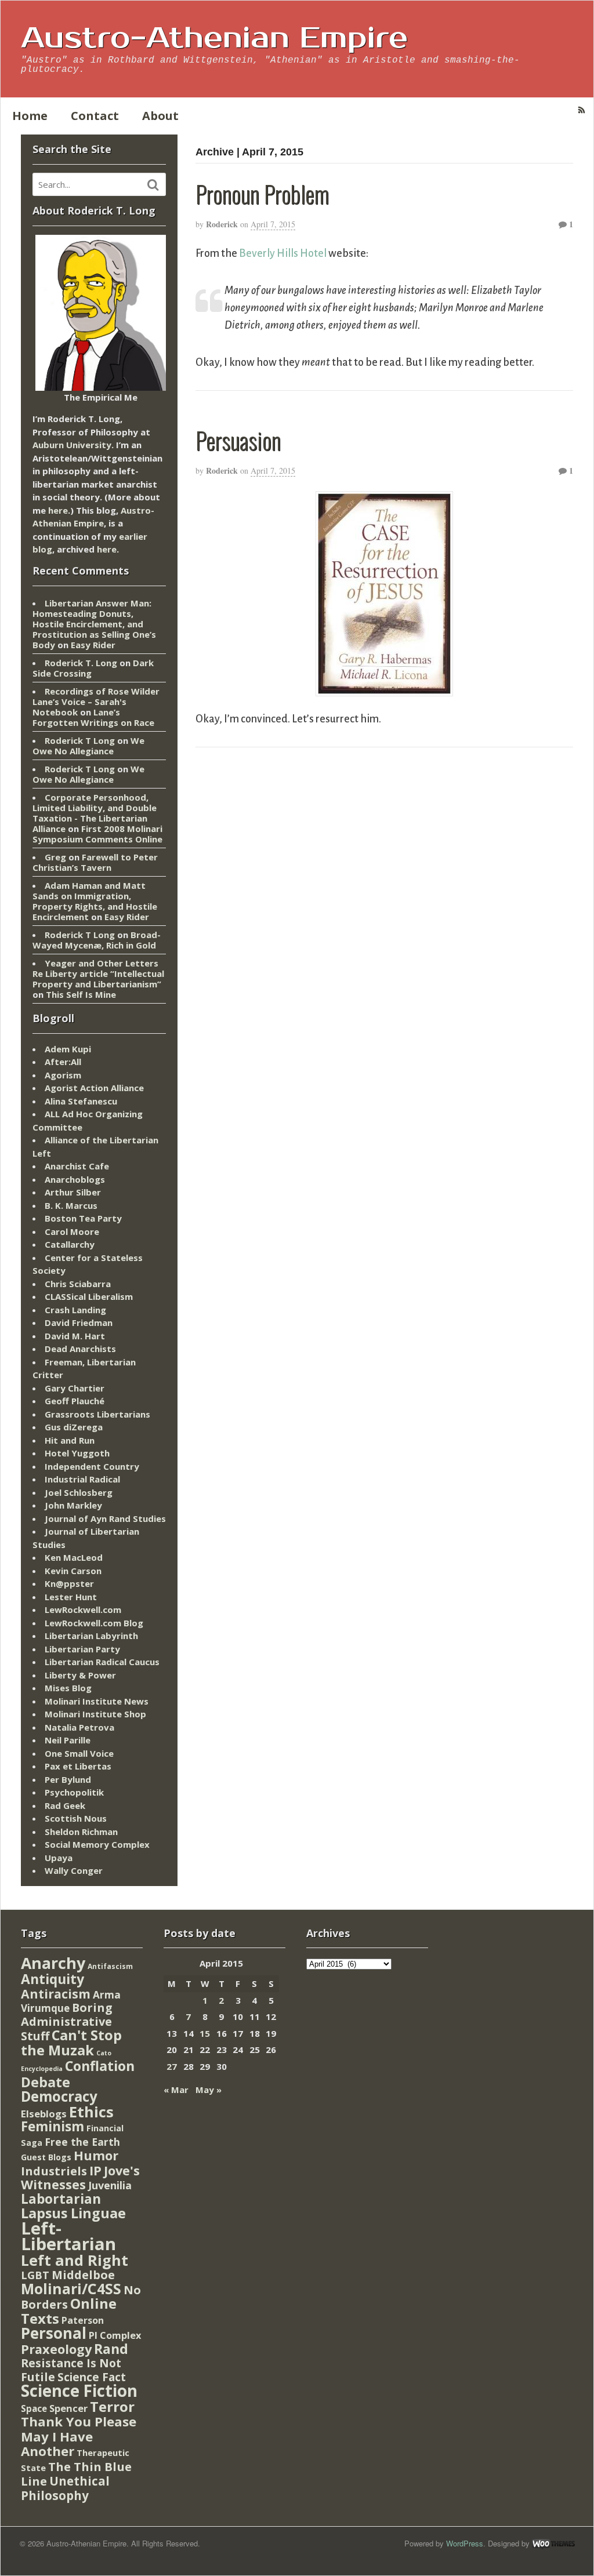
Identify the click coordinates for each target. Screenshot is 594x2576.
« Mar (176, 2090)
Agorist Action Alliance (94, 1088)
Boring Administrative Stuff (67, 2022)
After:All (63, 1062)
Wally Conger (74, 1870)
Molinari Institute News (97, 1701)
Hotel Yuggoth (77, 1453)
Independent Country (92, 1466)
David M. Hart (75, 1336)
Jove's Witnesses (80, 2178)
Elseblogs (44, 2114)
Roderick (222, 224)
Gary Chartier (75, 1388)
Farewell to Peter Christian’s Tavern (95, 862)
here (58, 510)
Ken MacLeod (74, 1557)
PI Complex (115, 2335)
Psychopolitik (74, 1792)
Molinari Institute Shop (95, 1714)
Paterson (83, 2320)
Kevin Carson (73, 1571)
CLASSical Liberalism (89, 1296)
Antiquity (52, 1979)
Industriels (54, 2171)
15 (205, 2033)
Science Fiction (79, 2390)
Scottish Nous (76, 1818)
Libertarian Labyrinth (91, 1636)
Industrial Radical (82, 1479)
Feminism (52, 2126)
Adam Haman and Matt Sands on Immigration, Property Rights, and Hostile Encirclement (95, 901)
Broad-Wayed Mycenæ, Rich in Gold (97, 940)
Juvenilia (110, 2185)
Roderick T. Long (81, 663)
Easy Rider (93, 645)
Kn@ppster (69, 1583)
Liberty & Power (80, 1675)
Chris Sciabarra (78, 1284)
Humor (96, 2155)
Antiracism (56, 1994)
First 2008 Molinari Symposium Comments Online (97, 834)
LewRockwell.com (83, 1609)
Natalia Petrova (79, 1727)
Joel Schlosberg (79, 1492)
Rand (111, 2349)
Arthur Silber (73, 1192)
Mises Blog (68, 1688)
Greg (55, 857)
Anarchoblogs (75, 1179)
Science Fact (92, 2377)
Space (34, 2408)
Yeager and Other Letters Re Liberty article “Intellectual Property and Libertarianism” (98, 973)
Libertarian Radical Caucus (102, 1662)
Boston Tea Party (83, 1218)
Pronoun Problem (262, 194)
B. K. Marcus (71, 1205)
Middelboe (83, 2275)
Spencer (68, 2408)
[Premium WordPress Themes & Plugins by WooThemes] (553, 2543)
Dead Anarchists (80, 1349)
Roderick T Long (80, 740)
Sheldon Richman (81, 1832)
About (160, 116)
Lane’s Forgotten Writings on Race (93, 717)
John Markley (73, 1505)
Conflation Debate (78, 2074)
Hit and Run (70, 1440)
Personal (54, 2333)
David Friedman (79, 1322)
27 (172, 2066)
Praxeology (56, 2349)
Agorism (63, 1075)
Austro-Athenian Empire (214, 38)
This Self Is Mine (81, 994)
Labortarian (61, 2199)
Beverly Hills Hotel (283, 253)
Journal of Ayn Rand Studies (105, 1518)
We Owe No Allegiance (88, 746)
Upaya (59, 1858)
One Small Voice (79, 1753)
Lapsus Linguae (73, 2213)
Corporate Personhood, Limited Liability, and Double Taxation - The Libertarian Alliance (95, 813)
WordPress (465, 2543)
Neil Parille (68, 1740)
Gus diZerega (74, 1427)
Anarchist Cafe (77, 1166)
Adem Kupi (68, 1049)
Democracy (59, 2096)
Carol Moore (72, 1231)
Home (30, 116)
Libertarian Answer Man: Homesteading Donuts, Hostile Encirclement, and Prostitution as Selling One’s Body (94, 624)
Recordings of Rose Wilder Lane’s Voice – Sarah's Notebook (96, 702)
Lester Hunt (71, 1597)
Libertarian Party (82, 1649)
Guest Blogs (46, 2157)
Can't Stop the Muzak (71, 2043)
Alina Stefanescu (81, 1101)
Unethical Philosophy (65, 2488)
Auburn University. (73, 445)
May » (209, 2090)
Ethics (91, 2112)
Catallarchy (70, 1244)
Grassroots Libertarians (97, 1414)
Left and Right (75, 2260)
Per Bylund (68, 1779)
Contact (95, 116)
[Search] (153, 185)
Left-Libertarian (68, 2236)
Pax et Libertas (78, 1766)
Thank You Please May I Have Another (79, 2436)
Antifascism (110, 1966)
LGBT (35, 2275)
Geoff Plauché (75, 1401)
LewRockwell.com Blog (94, 1623)
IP (95, 2170)
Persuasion (238, 440)
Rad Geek (65, 1805)
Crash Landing (75, 1310)
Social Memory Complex (97, 1844)
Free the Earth (82, 2142)
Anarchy (53, 1963)
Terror (112, 2406)
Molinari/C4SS (71, 2289)
